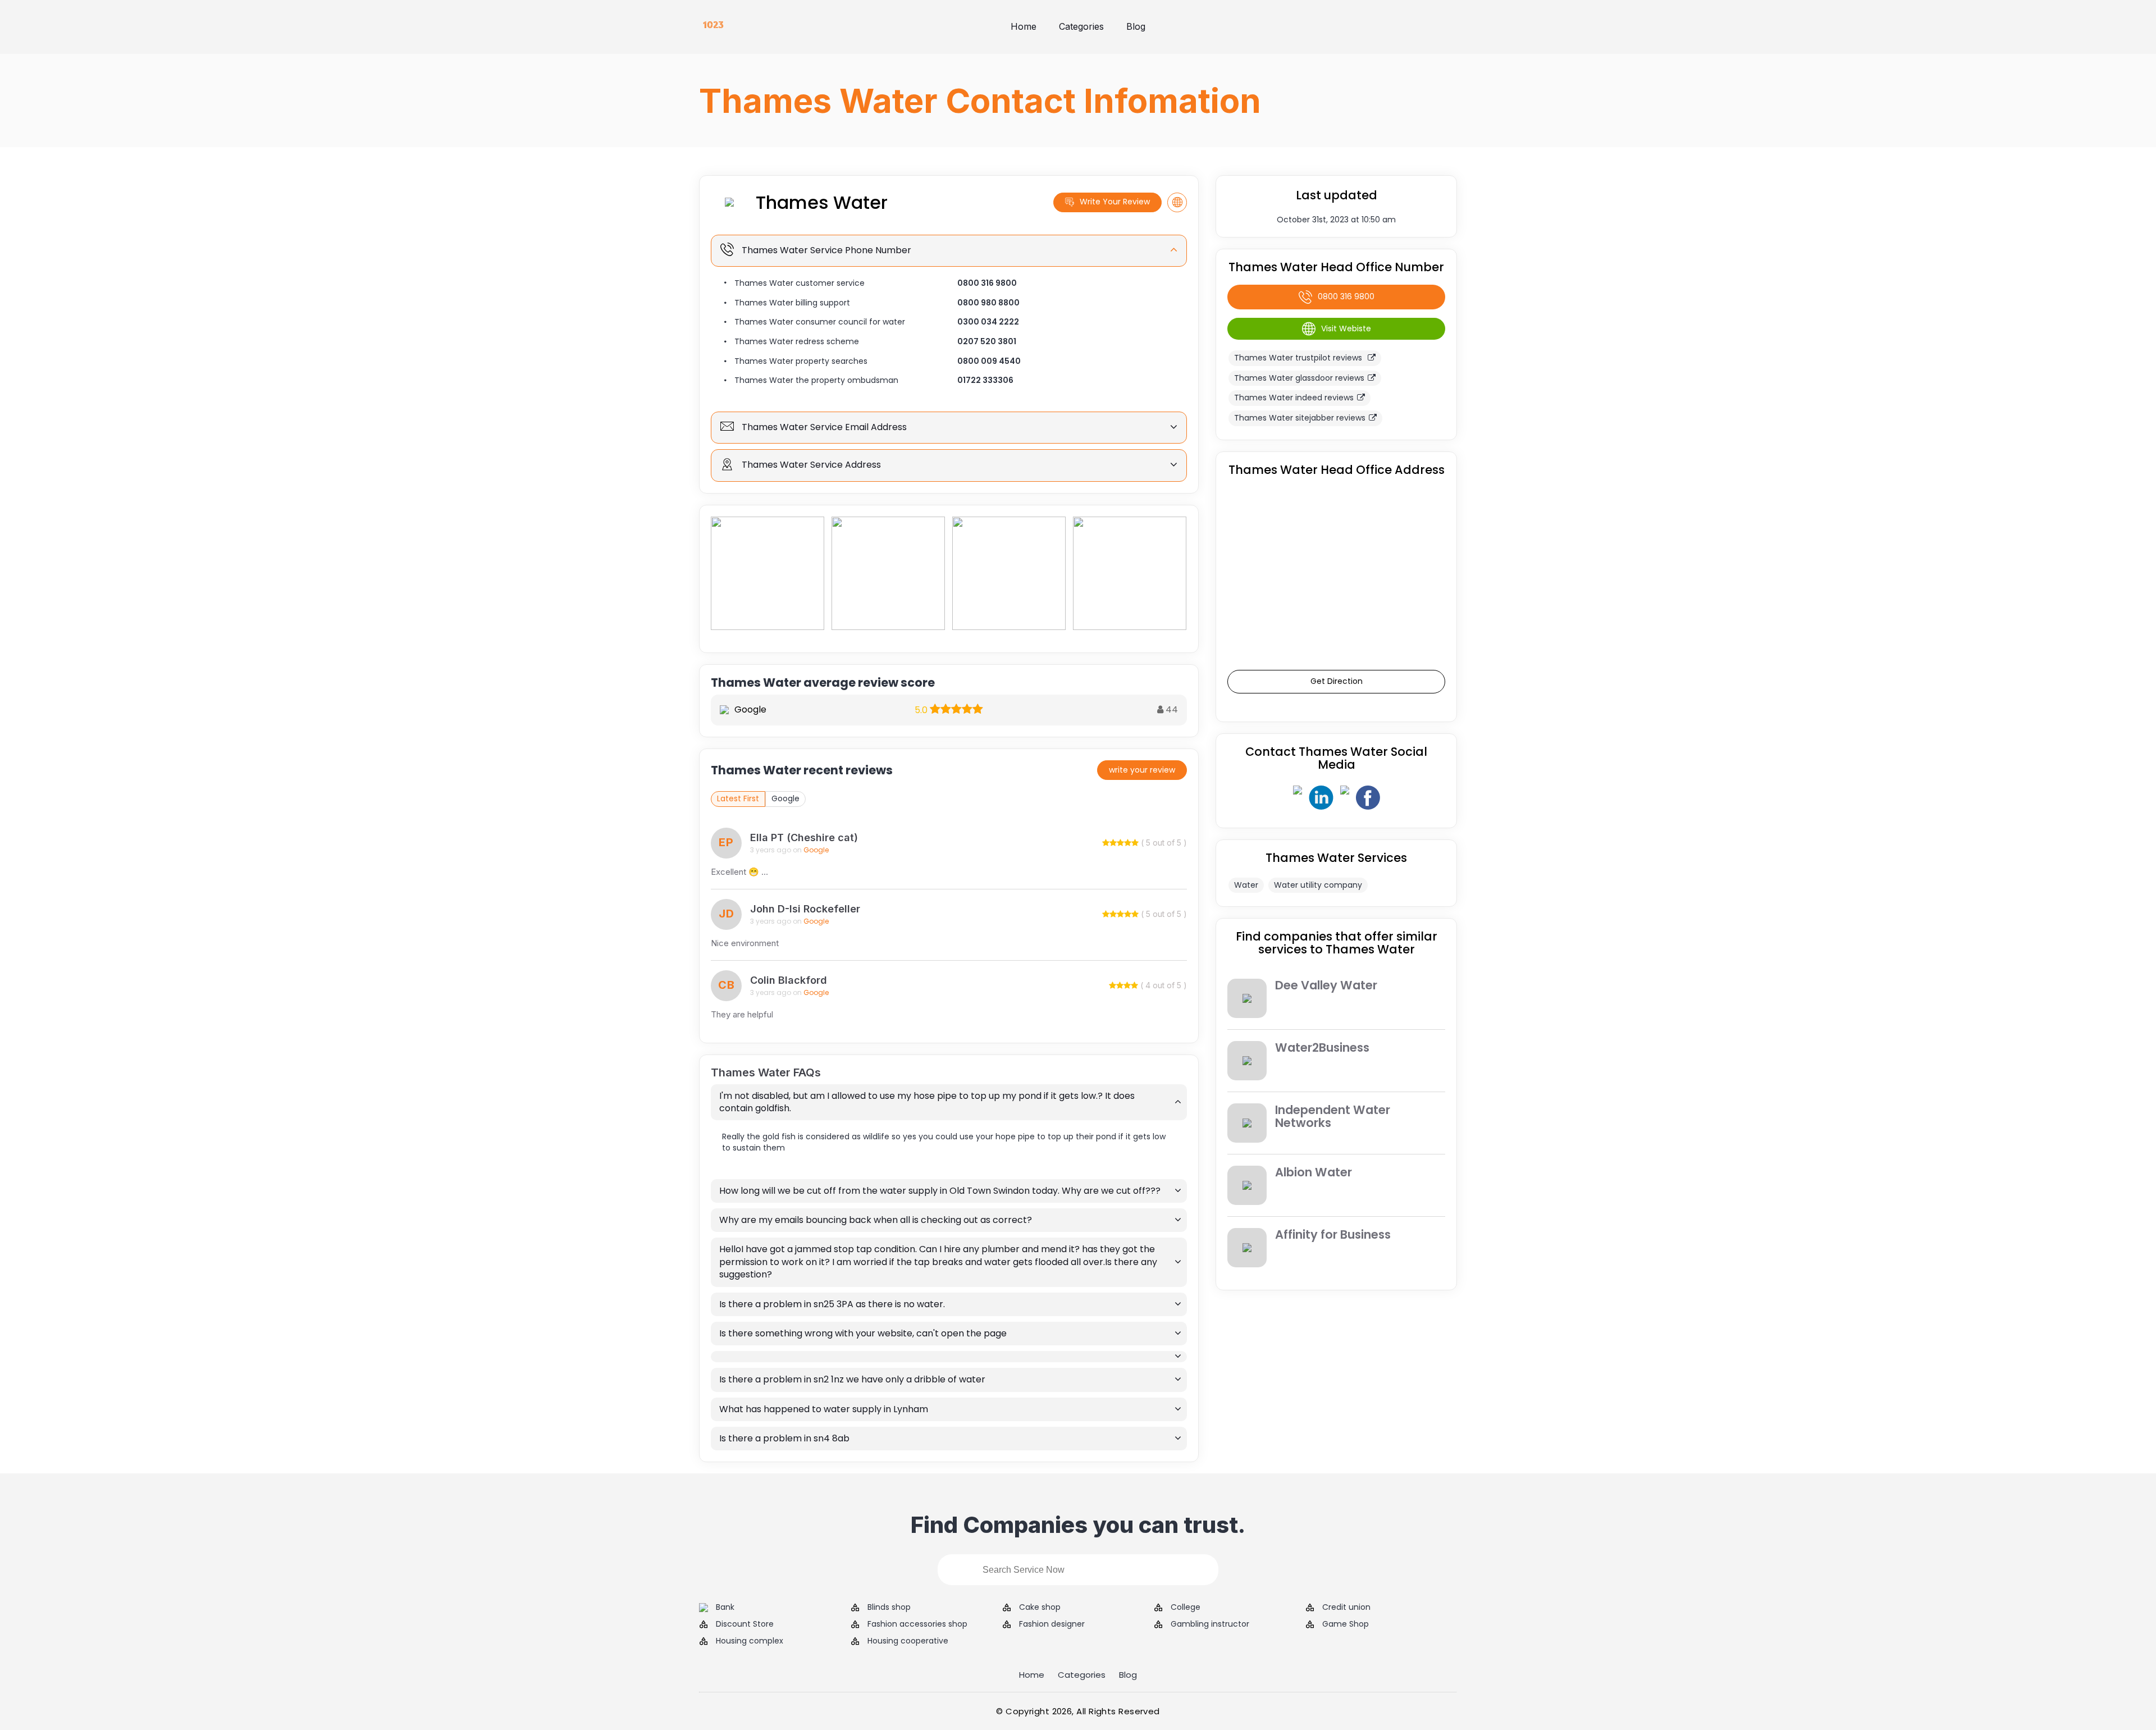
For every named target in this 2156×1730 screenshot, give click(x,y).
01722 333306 (985, 380)
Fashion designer (1052, 1624)
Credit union (1346, 1607)
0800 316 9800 (987, 283)
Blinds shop (889, 1607)
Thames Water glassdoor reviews (1299, 378)
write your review (1142, 770)
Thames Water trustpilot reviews (1299, 358)
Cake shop (1040, 1607)
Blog (1136, 26)
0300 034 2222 (988, 322)
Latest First (738, 798)
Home (1024, 26)
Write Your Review (1115, 202)
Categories (1081, 26)
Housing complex (750, 1641)
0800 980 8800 (988, 303)
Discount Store (745, 1624)
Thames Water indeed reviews (1294, 398)
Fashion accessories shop (917, 1624)
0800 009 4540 (989, 361)
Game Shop (1346, 1624)
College (1186, 1607)
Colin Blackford (789, 980)
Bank (725, 1607)
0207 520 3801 (987, 341)
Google (785, 798)
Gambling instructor (1210, 1624)
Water (1246, 885)
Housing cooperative (908, 1641)
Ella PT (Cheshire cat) (804, 837)
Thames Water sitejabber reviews (1300, 418)
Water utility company (1318, 885)
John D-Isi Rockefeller (805, 909)
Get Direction (1337, 681)
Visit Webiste (1346, 328)
